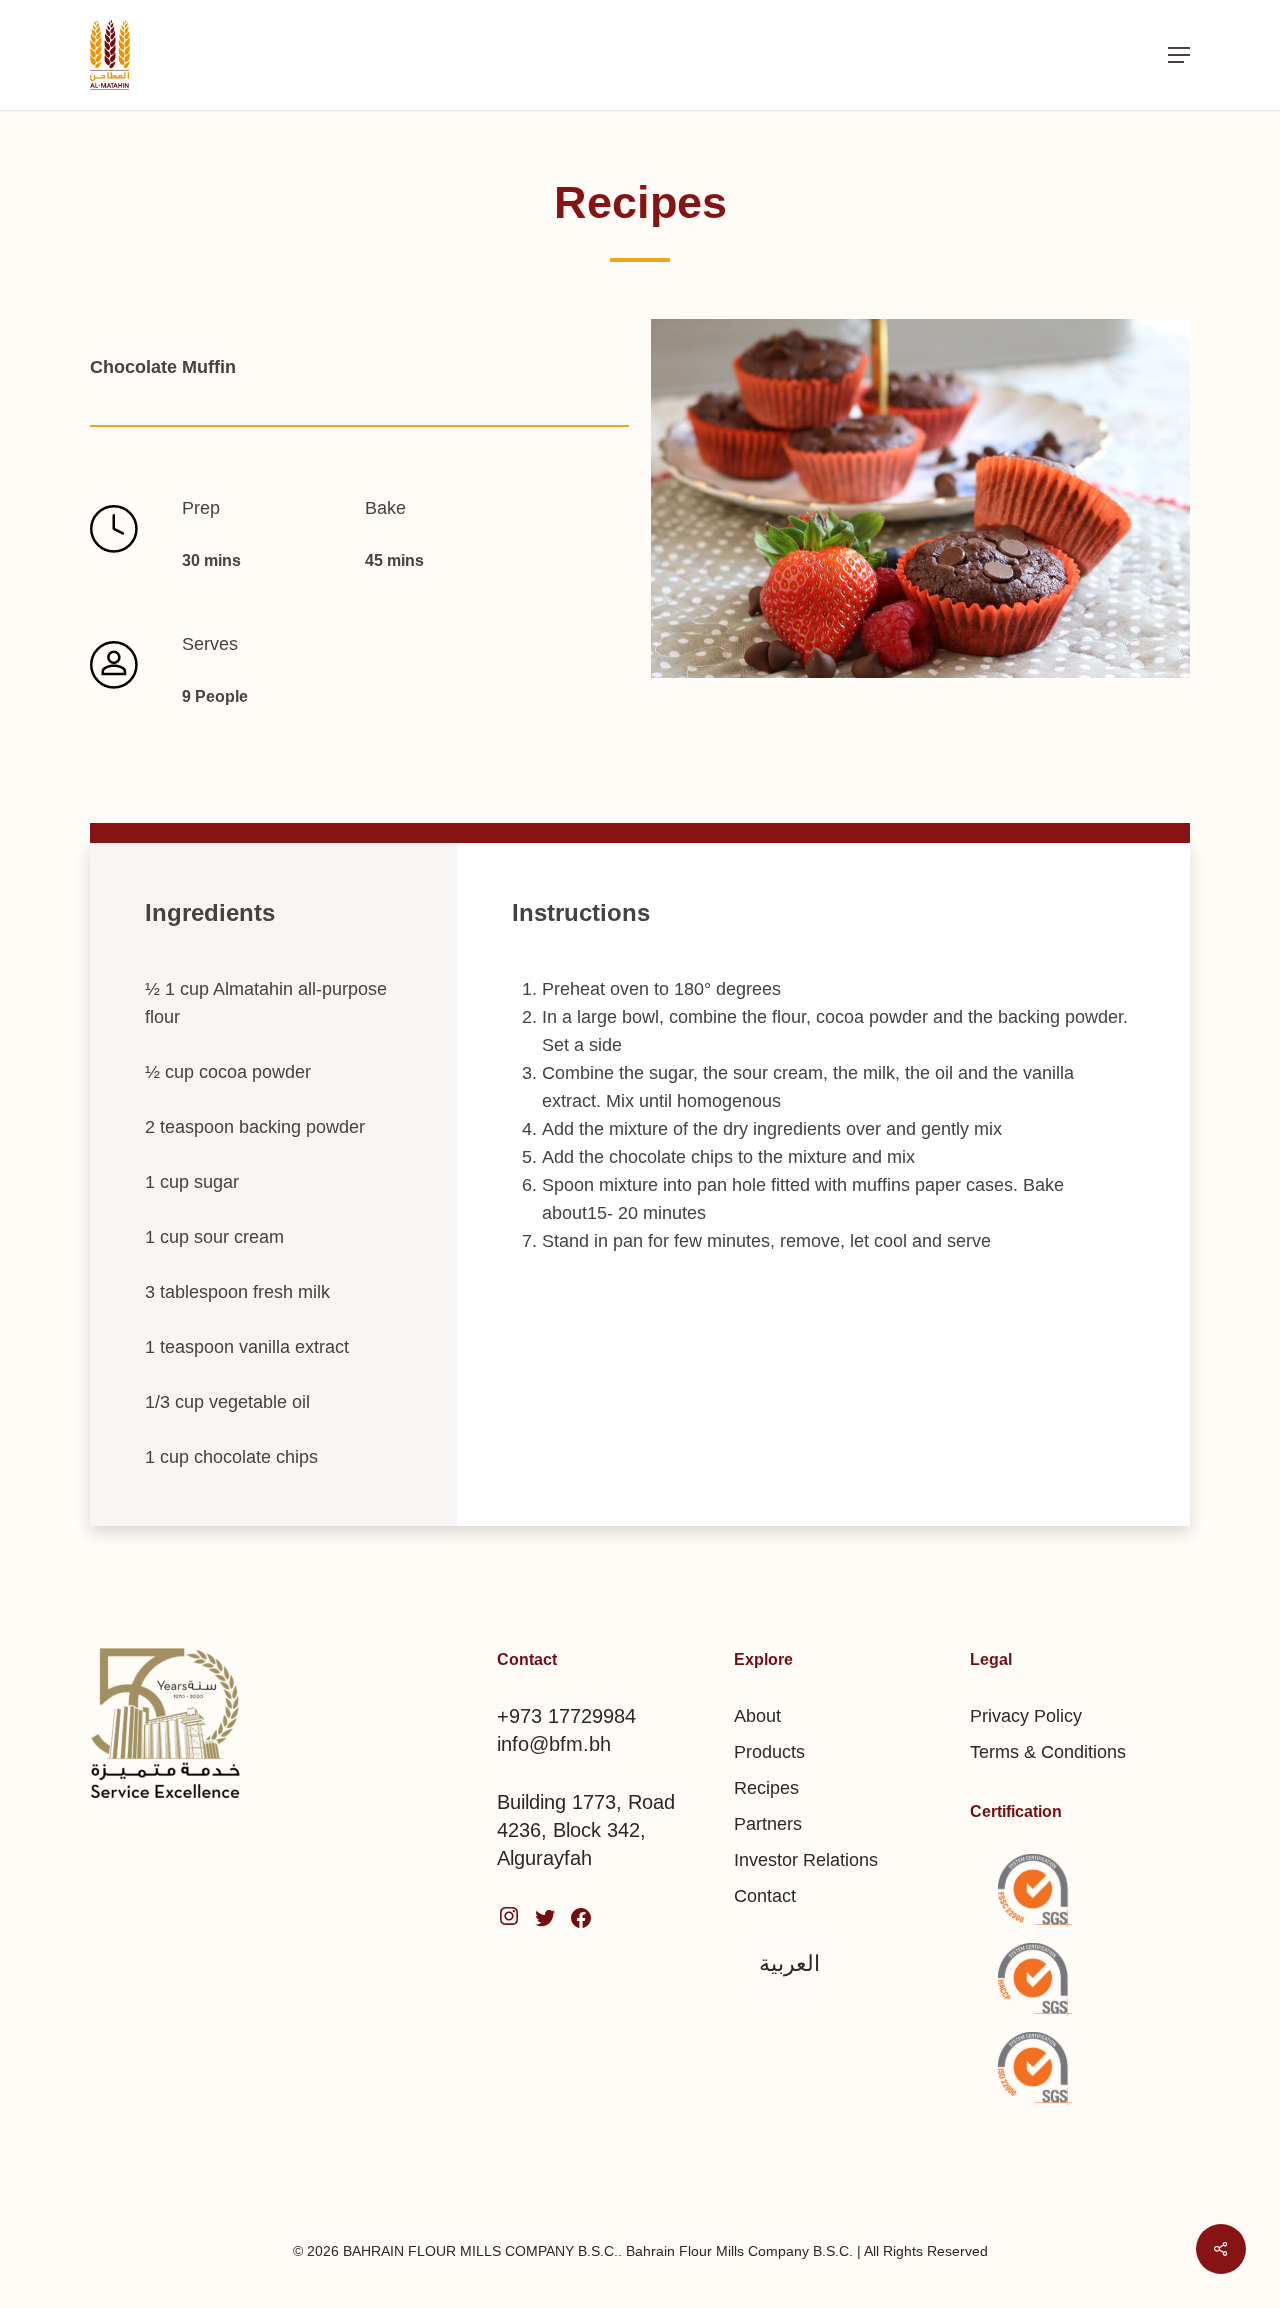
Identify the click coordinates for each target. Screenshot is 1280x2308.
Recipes (766, 1788)
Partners (768, 1824)
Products (769, 1752)
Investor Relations (806, 1860)
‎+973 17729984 (566, 1716)
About (757, 1716)
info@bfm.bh (554, 1744)
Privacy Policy (1026, 1716)
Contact (765, 1896)
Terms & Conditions (1048, 1752)
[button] (1179, 55)
